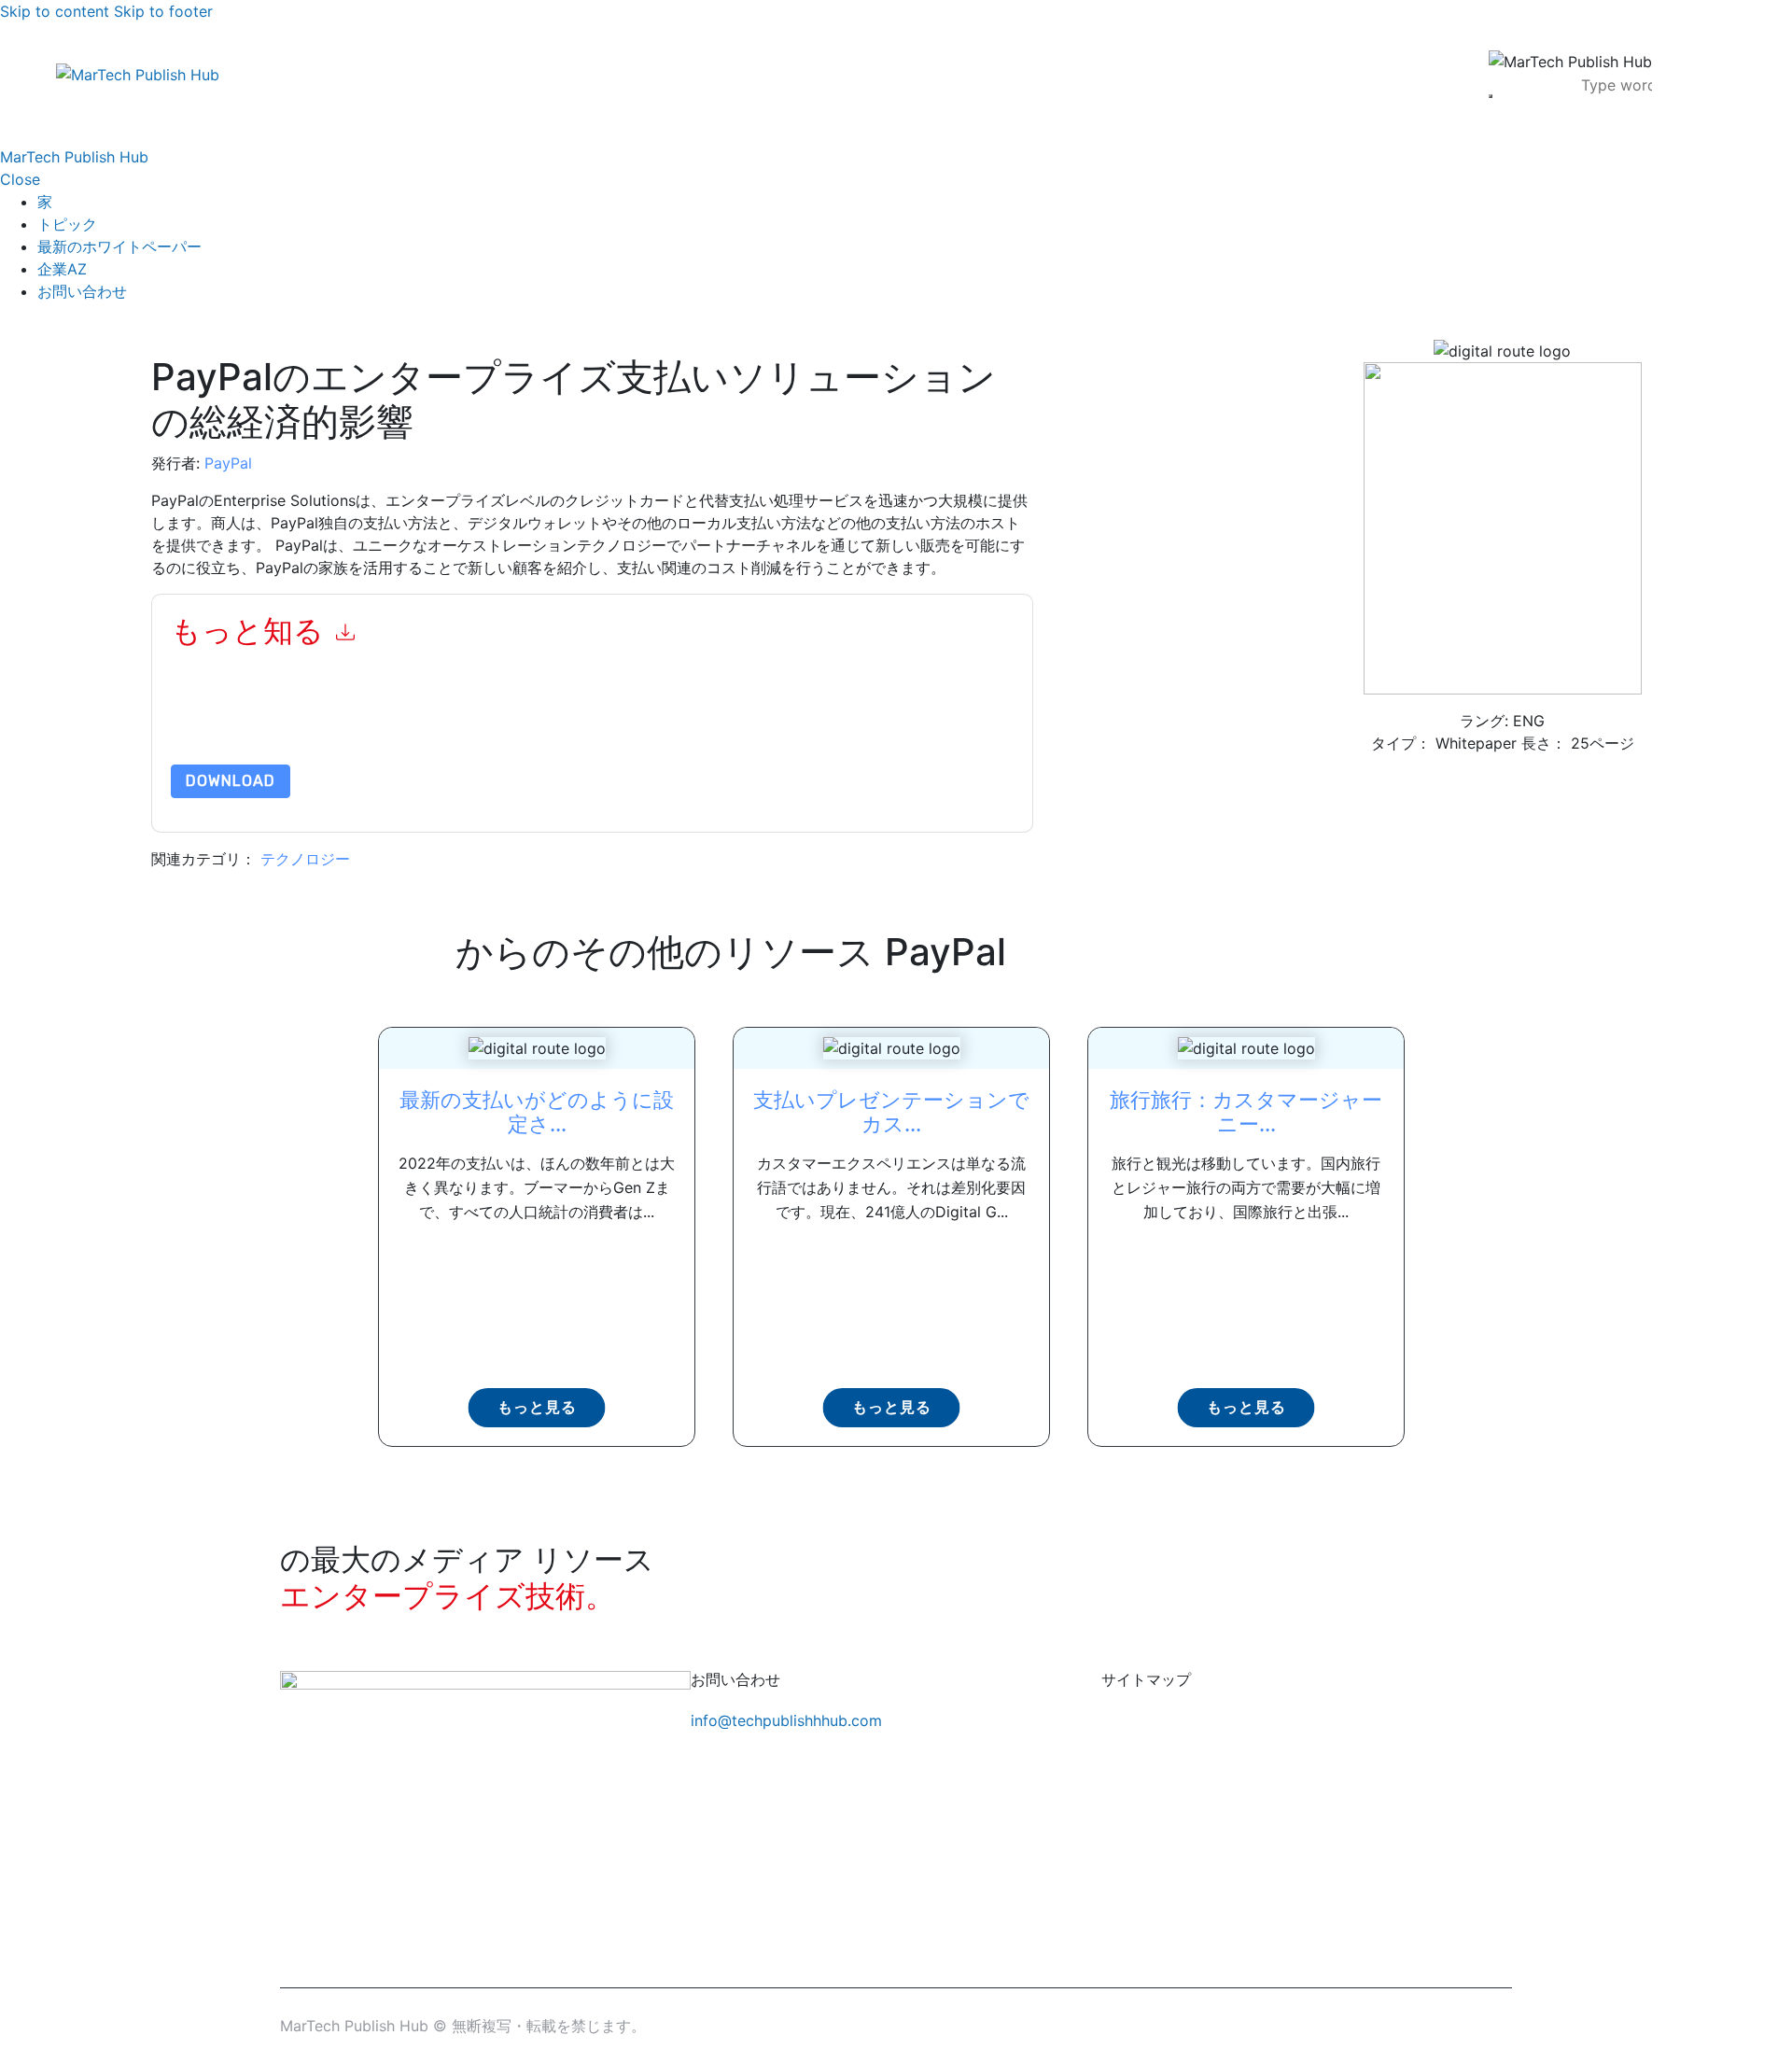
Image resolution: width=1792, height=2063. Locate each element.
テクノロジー (305, 859)
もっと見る (537, 1407)
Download (231, 781)
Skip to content (55, 11)
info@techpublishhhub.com (786, 1720)
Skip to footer (163, 11)
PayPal (228, 463)
